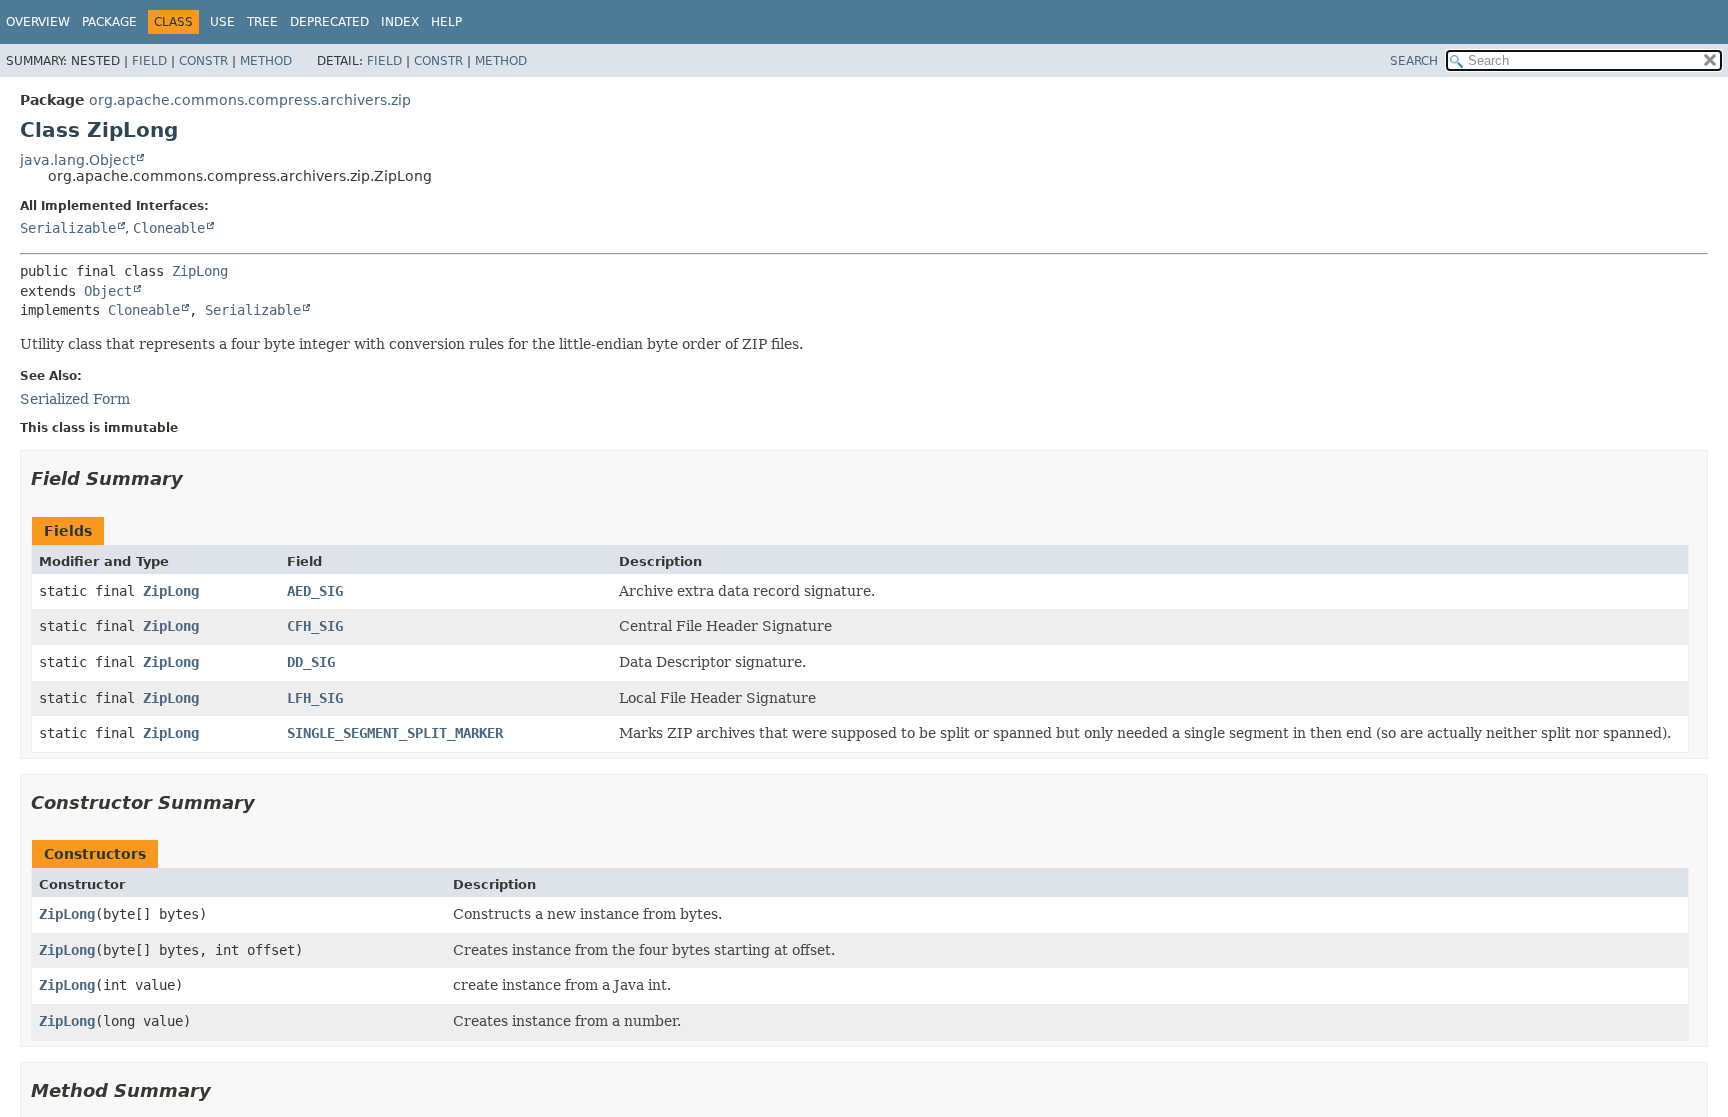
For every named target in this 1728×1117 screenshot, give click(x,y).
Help (446, 22)
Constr (203, 61)
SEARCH (1414, 61)
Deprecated (329, 22)
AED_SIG (315, 591)
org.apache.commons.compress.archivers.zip (250, 100)
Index (400, 22)
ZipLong (200, 271)
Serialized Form (75, 399)
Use (222, 22)
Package (109, 22)
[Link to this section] (197, 478)
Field (149, 61)
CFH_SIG (315, 626)
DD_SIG (311, 662)
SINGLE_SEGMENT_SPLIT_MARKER (395, 733)
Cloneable (169, 228)
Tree (262, 22)
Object (108, 291)
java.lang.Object (77, 160)
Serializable (68, 228)
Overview (38, 22)
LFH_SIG (315, 698)
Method (266, 61)
